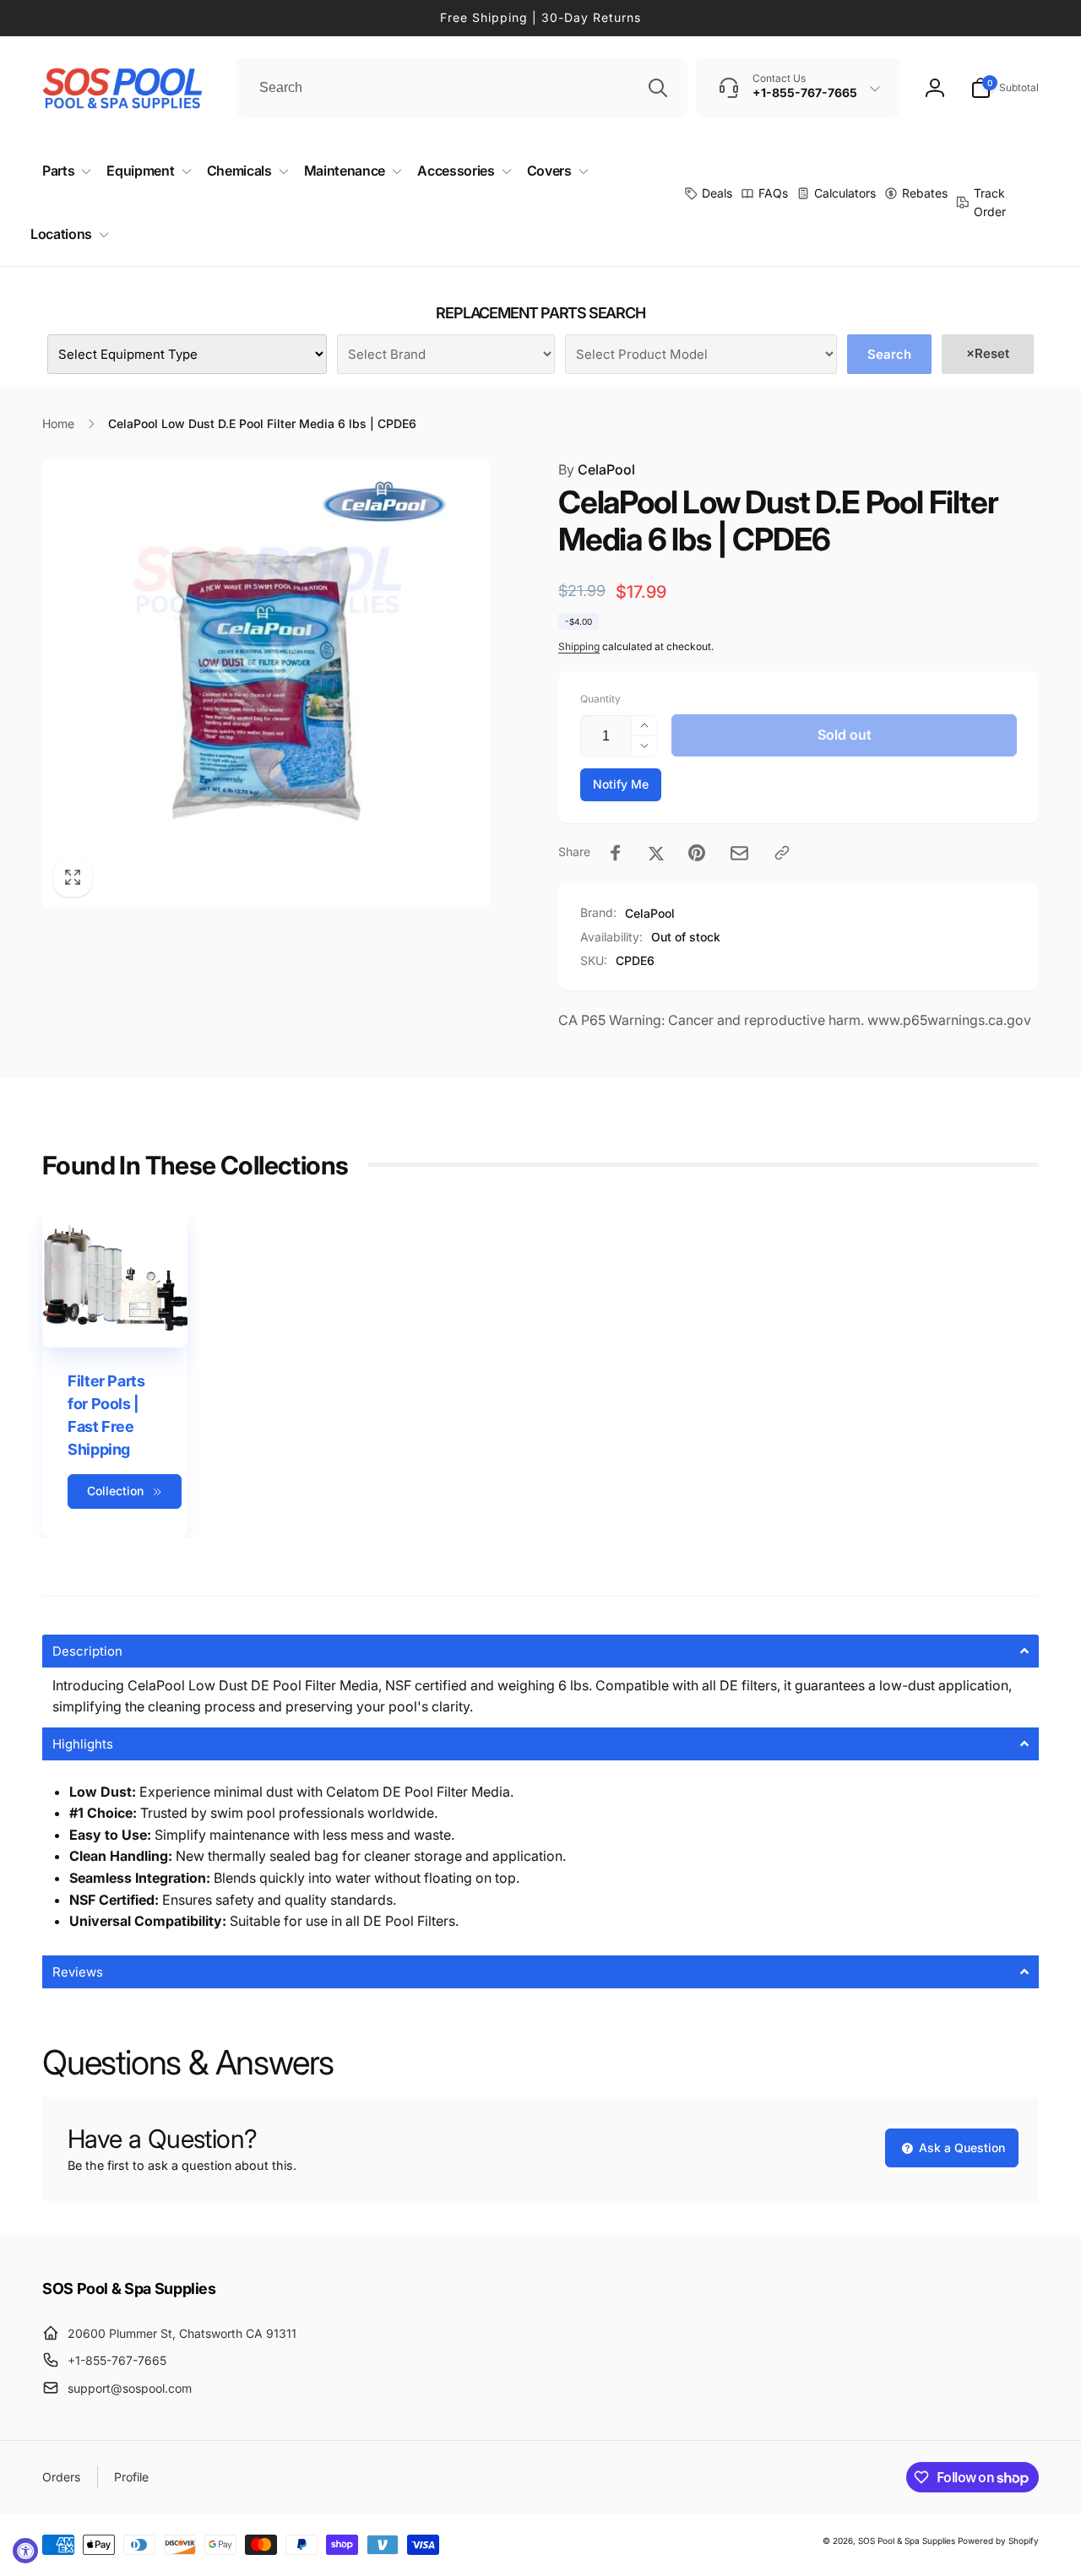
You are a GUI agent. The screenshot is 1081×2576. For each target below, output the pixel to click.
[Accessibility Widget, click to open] (25, 2551)
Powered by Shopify (998, 2541)
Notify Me (621, 784)
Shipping (579, 646)
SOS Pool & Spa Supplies (907, 2541)
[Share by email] (739, 853)
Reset (988, 353)
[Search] (658, 88)
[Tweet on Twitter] (656, 853)
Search (889, 354)
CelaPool (597, 469)
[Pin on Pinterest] (697, 853)
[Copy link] (782, 853)
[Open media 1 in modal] (266, 683)
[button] (1005, 88)
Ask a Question (960, 2148)
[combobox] (462, 88)
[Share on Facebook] (616, 853)
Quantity (600, 699)
